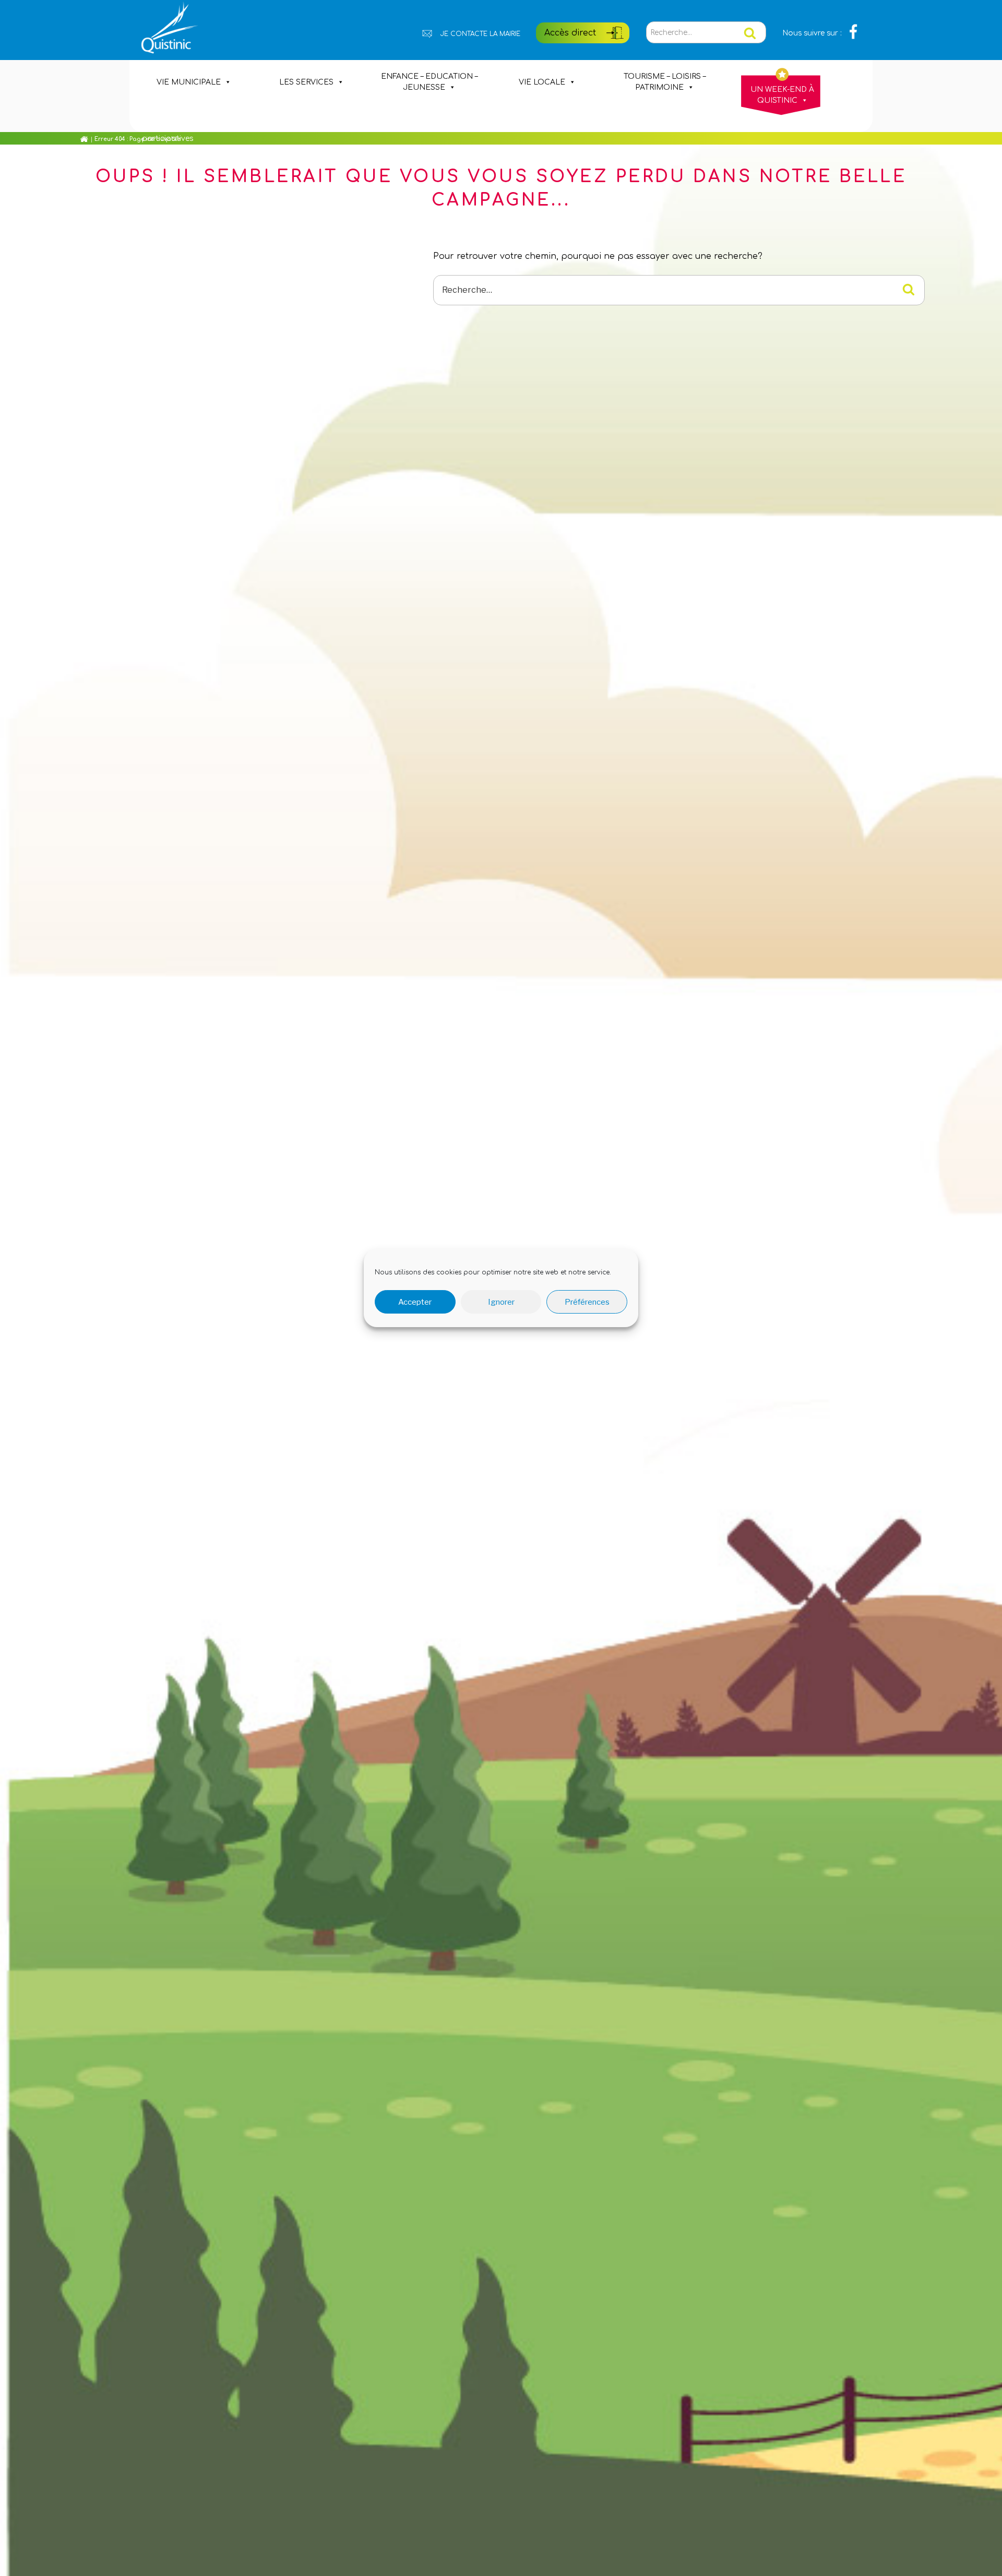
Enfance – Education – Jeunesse (429, 82)
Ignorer (501, 1302)
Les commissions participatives (174, 121)
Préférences (587, 1302)
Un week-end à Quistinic (782, 95)
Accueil (78, 139)
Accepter (415, 1302)
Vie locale (542, 82)
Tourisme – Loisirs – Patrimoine (665, 82)
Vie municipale (189, 82)
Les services (306, 82)
